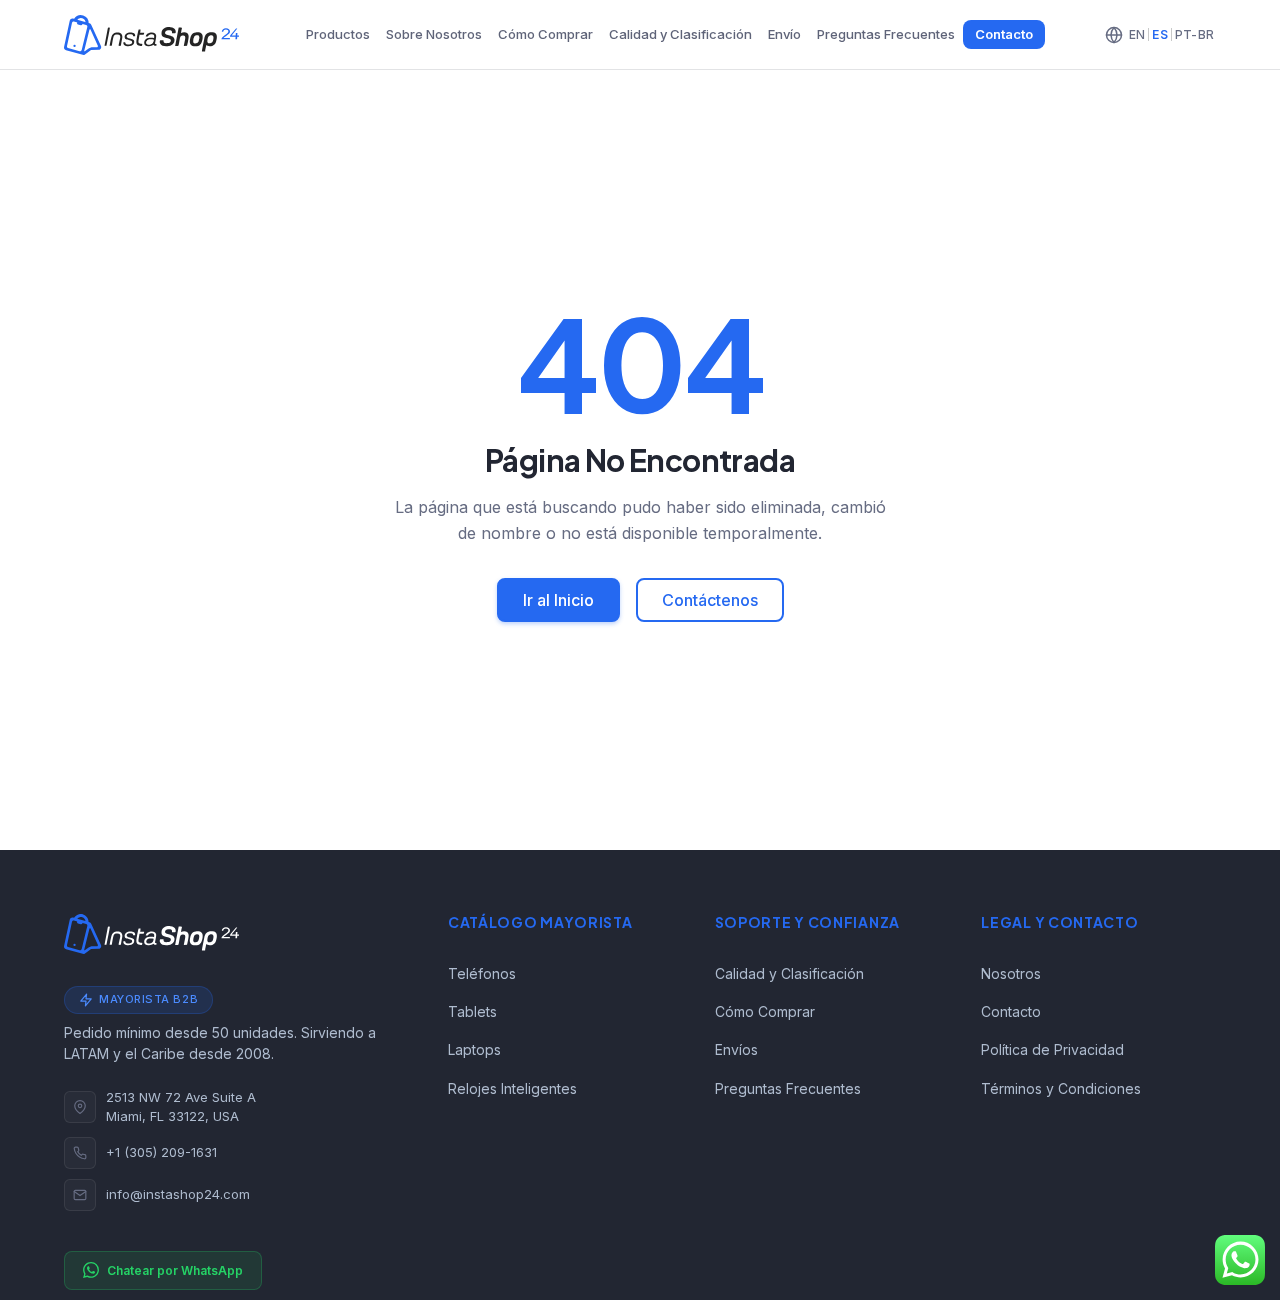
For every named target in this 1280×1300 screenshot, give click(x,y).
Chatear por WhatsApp (175, 1270)
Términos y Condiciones (1061, 1088)
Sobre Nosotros (434, 34)
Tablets (472, 1011)
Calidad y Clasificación (680, 34)
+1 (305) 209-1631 (161, 1152)
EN (1137, 34)
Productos (338, 34)
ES (1159, 34)
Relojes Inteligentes (512, 1088)
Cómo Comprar (545, 34)
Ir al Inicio (558, 600)
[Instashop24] (151, 35)
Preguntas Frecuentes (886, 34)
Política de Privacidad (1052, 1049)
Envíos (736, 1049)
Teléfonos (482, 973)
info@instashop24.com (178, 1194)
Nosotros (1011, 973)
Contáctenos (710, 600)
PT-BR (1194, 34)
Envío (784, 34)
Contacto (1004, 34)
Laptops (474, 1049)
